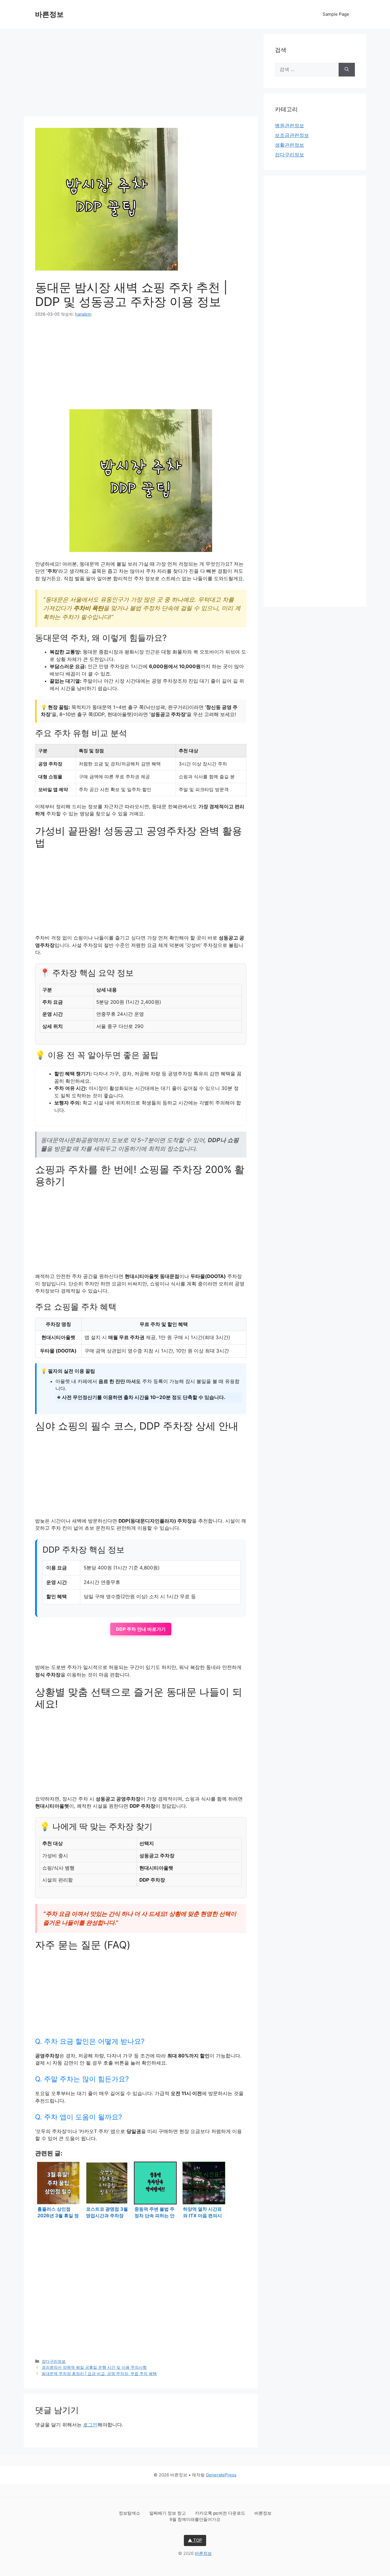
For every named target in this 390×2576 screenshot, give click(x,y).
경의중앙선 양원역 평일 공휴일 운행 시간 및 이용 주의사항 (94, 2367)
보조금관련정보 (292, 135)
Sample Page (336, 14)
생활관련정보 (290, 145)
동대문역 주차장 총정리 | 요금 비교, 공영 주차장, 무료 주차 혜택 (99, 2374)
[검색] (347, 70)
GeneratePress (221, 2475)
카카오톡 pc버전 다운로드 (221, 2513)
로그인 (90, 2425)
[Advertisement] (141, 74)
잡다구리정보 (54, 2361)
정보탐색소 (130, 2513)
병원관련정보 (290, 126)
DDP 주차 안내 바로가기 (141, 1629)
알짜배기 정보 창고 (168, 2513)
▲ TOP (195, 2540)
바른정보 (49, 14)
